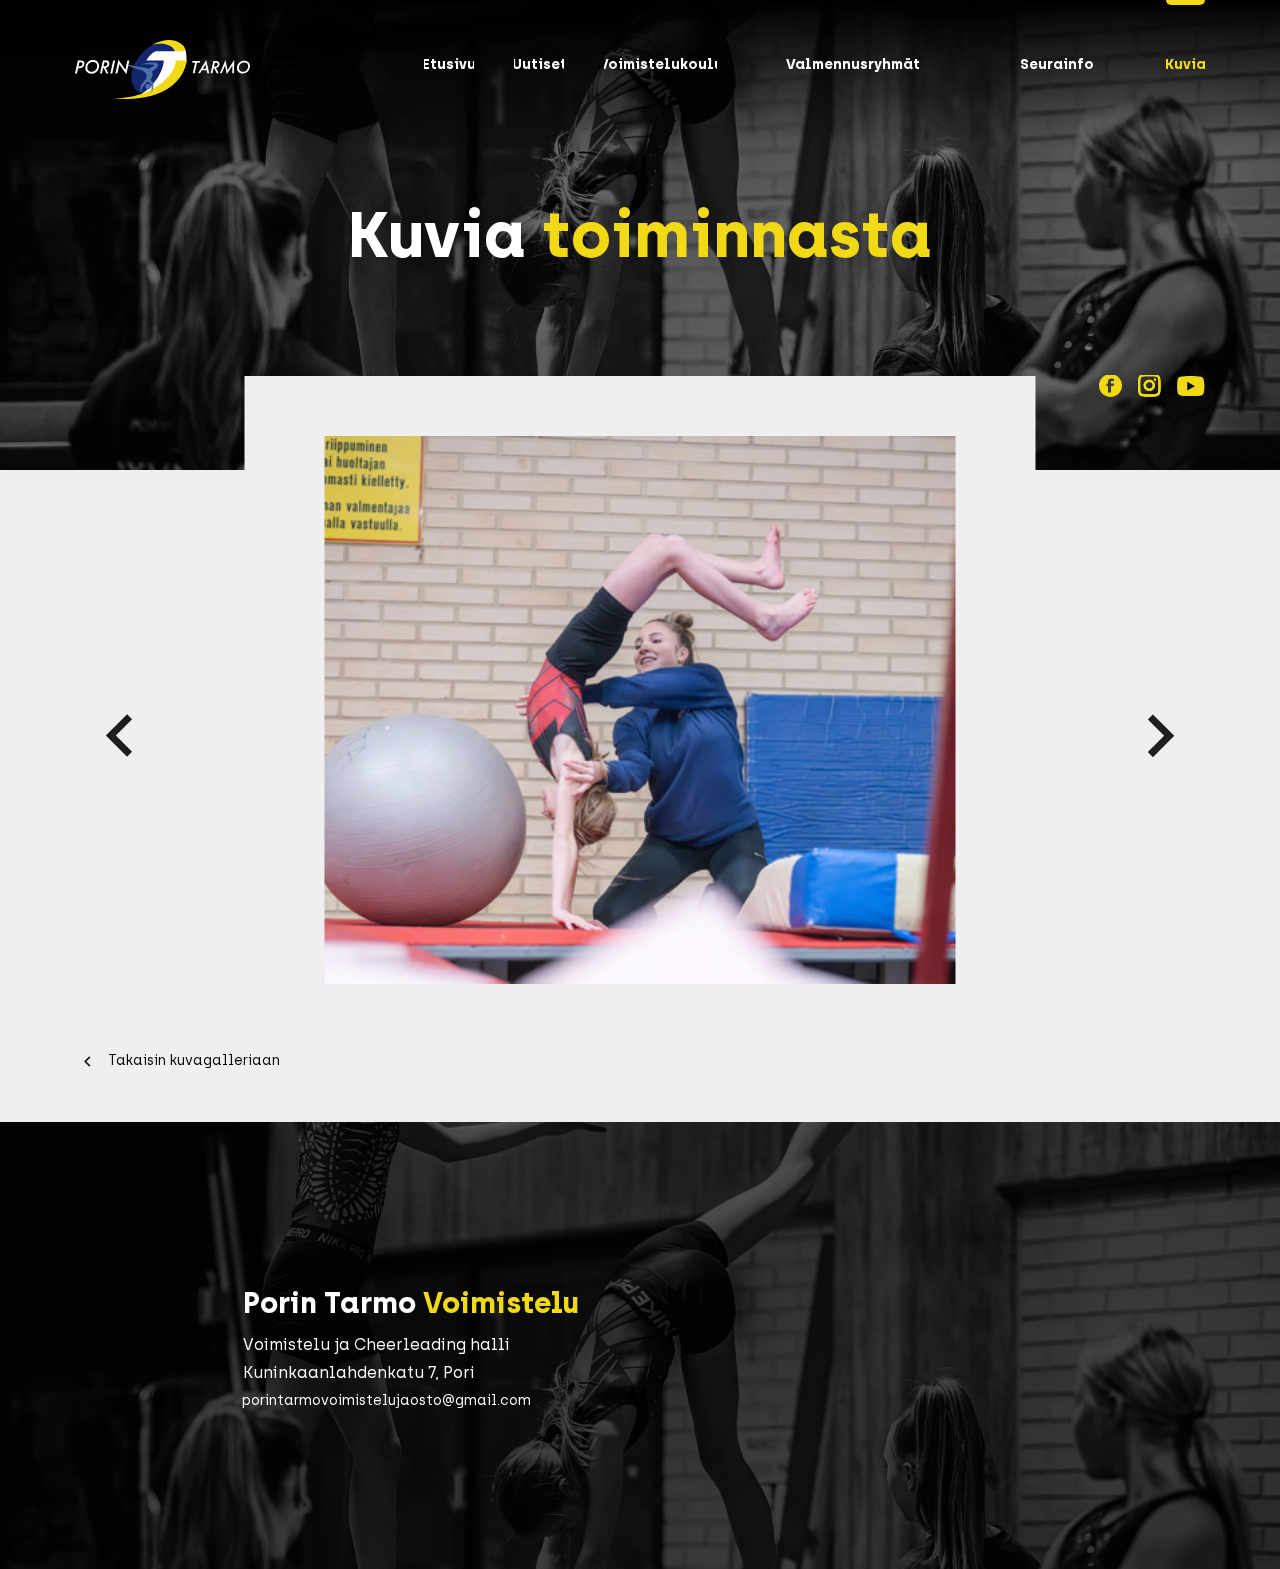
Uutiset (539, 64)
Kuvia (1185, 64)
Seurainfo (1057, 64)
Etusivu (449, 64)
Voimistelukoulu (661, 64)
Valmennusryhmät (853, 64)
